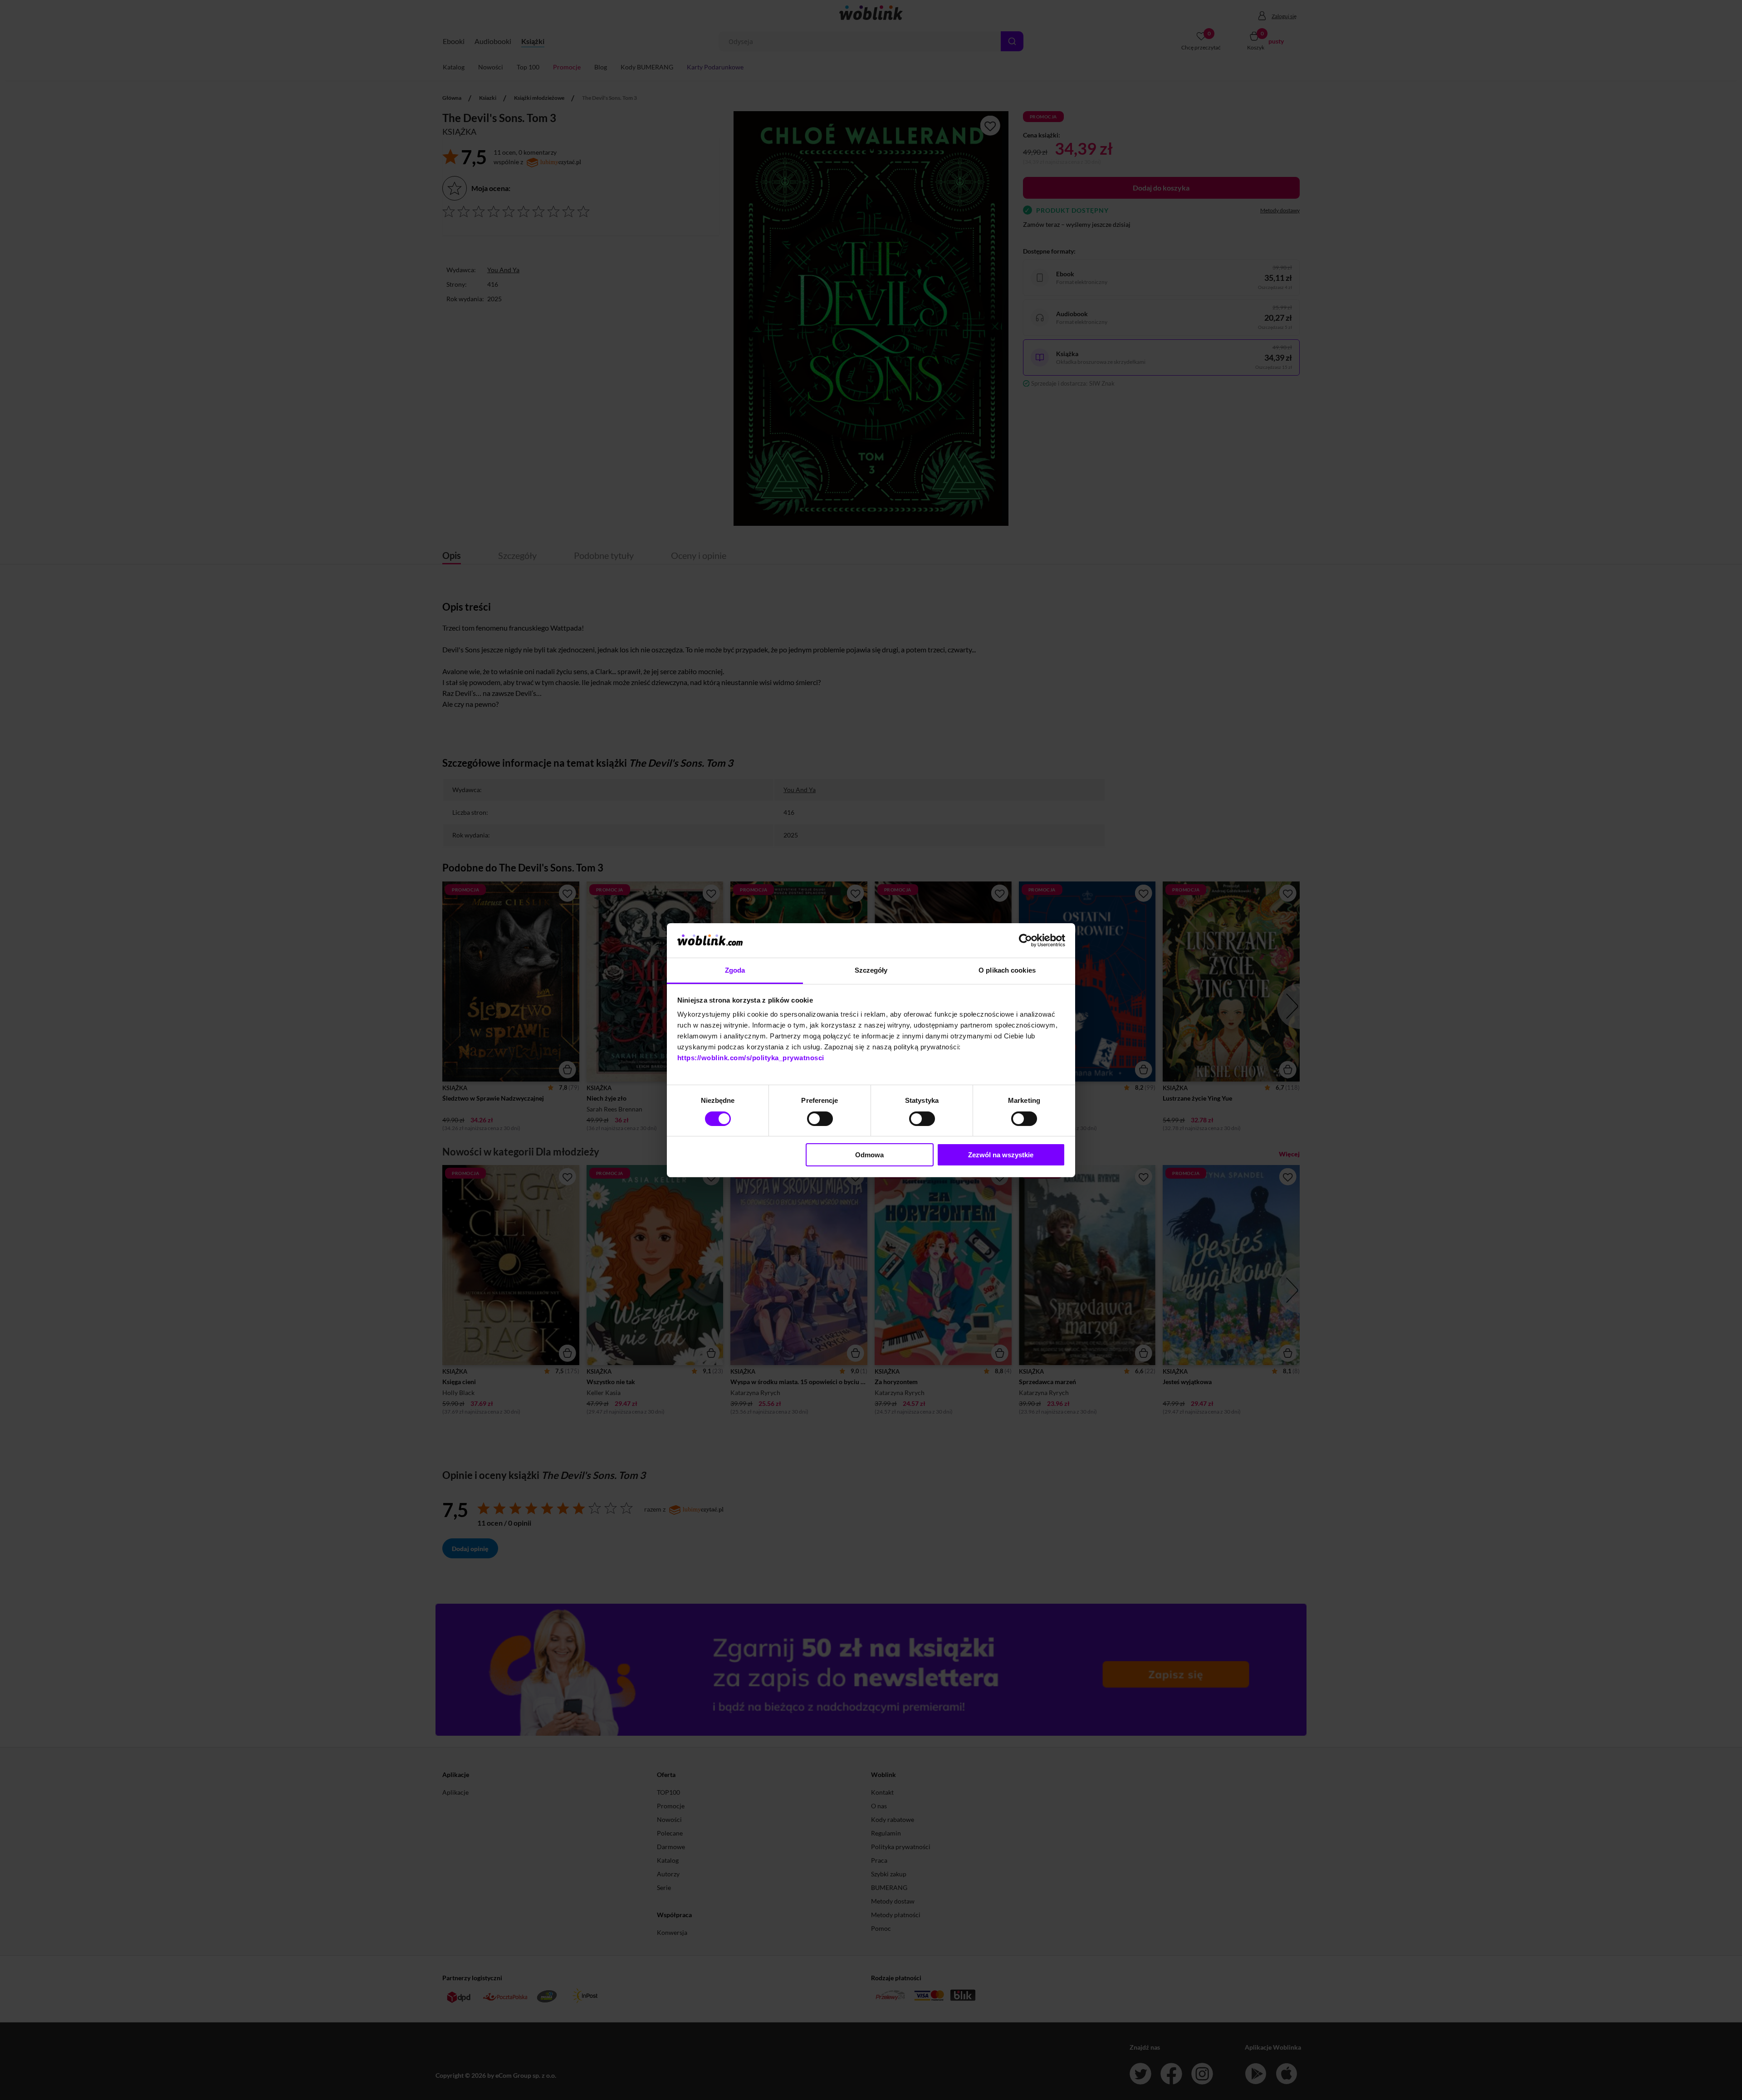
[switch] (820, 1119)
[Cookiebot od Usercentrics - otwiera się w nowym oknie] (1025, 940)
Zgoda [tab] (735, 970)
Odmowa (869, 1155)
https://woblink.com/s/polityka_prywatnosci (751, 1058)
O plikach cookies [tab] (1007, 970)
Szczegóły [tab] (871, 970)
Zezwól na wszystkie (1001, 1155)
